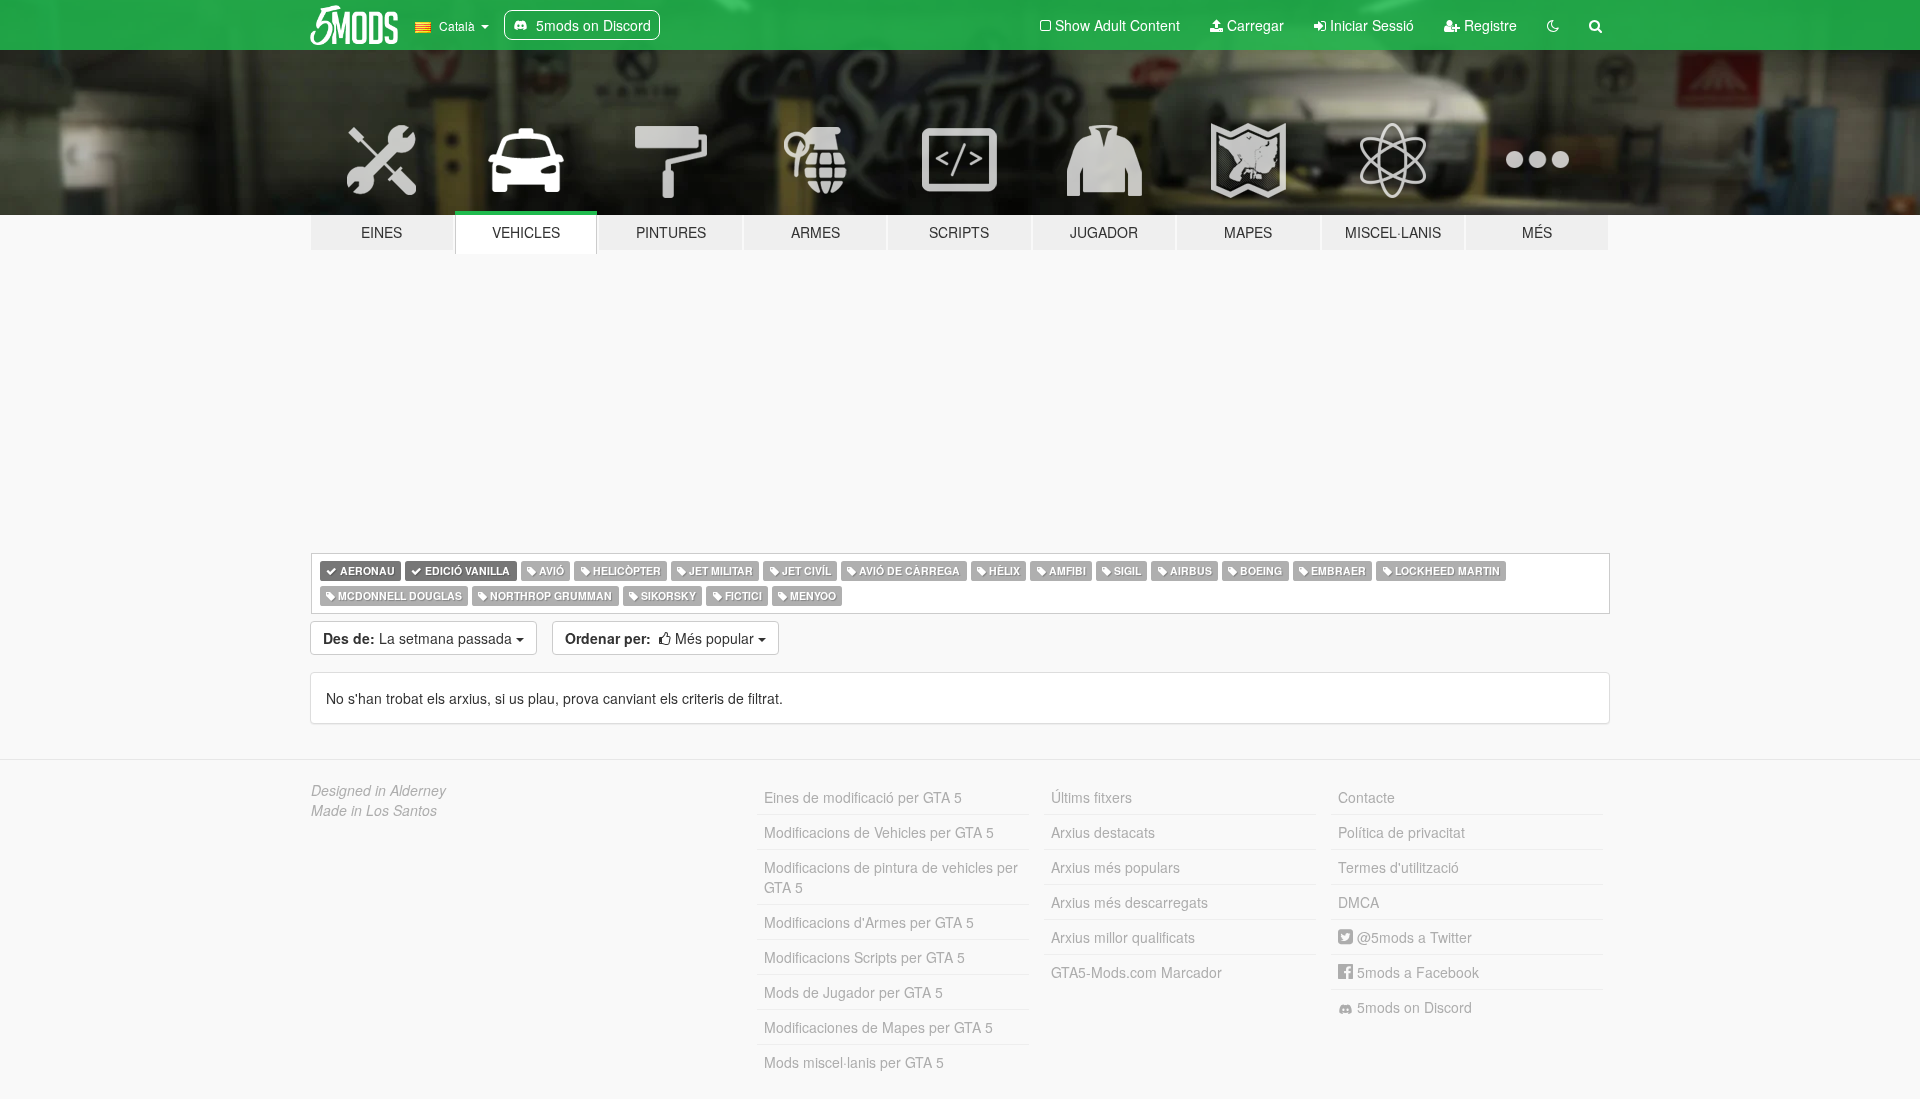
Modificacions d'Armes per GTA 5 (869, 922)
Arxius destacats (1103, 832)
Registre (1488, 25)
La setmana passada (419, 638)
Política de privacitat (1401, 832)
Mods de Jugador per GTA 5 (853, 992)
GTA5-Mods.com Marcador (1136, 972)
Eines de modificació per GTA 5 (863, 797)
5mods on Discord (1412, 1007)
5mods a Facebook (1416, 972)
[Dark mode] (1553, 25)
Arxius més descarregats (1129, 902)
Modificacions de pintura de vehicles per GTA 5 (891, 877)
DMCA (1358, 902)
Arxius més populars (1115, 867)
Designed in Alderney (378, 790)
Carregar (1253, 25)
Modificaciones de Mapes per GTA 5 (878, 1027)
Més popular (661, 638)
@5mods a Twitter (1412, 937)
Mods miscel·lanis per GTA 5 (854, 1062)
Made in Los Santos (374, 810)
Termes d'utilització (1398, 867)
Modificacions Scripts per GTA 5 (864, 957)
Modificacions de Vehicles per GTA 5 (879, 832)
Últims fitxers (1091, 797)
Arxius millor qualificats (1123, 937)
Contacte (1366, 797)
